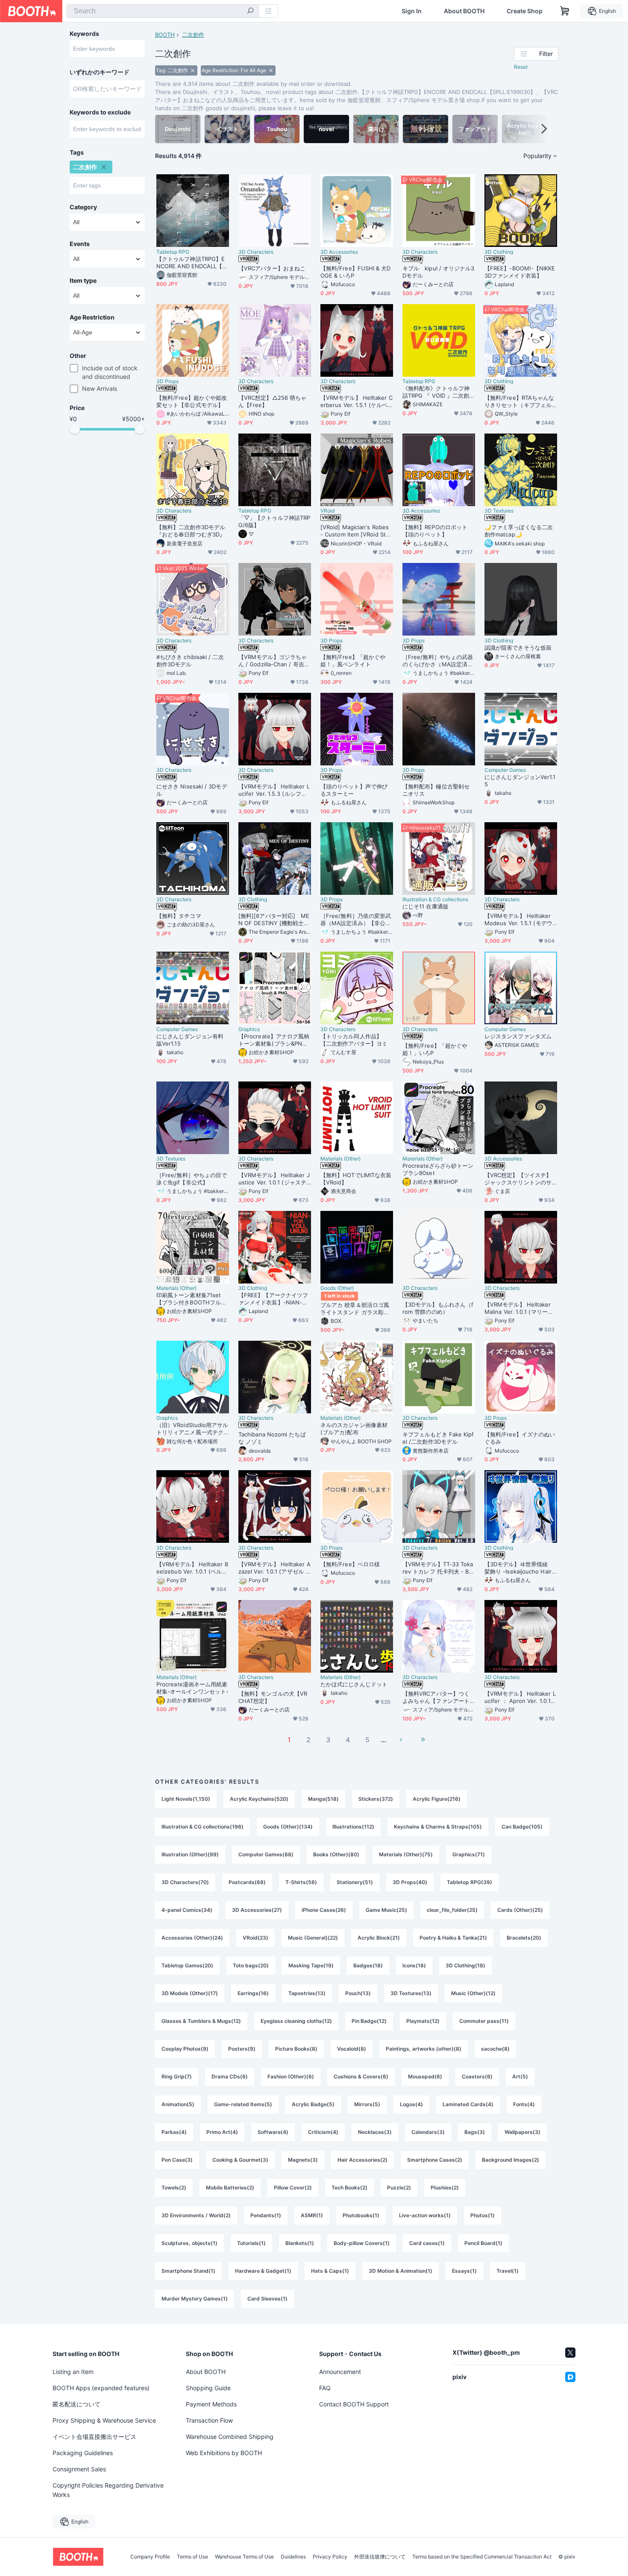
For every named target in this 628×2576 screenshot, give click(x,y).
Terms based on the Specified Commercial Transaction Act (482, 2557)
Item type (83, 281)
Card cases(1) (427, 2243)
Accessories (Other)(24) (192, 1938)
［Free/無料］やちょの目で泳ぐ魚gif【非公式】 (192, 1179)
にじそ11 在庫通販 (426, 906)
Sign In (412, 11)
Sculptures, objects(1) (189, 2243)
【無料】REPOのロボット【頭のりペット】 (435, 531)
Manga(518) (323, 1799)
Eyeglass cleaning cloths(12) (296, 2021)
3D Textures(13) (411, 1993)
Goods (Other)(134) (288, 1827)
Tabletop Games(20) (187, 1965)
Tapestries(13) (307, 1993)
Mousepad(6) (425, 2076)
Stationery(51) (355, 1882)
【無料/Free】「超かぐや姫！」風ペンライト (353, 661)
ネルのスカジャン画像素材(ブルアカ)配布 (354, 1429)
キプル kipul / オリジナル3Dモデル (438, 272)
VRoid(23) (255, 1938)
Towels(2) (174, 2188)
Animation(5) (178, 2104)
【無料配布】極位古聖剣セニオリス (436, 790)
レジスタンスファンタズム (518, 1036)
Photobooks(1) (361, 2215)
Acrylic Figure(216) (437, 1799)
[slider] (75, 429)
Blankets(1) (300, 2243)
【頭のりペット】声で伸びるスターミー (354, 790)
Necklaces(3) (375, 2132)
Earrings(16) (253, 1993)
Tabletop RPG (173, 252)
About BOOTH (464, 11)
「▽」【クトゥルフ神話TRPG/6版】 (274, 521)
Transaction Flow (209, 2420)
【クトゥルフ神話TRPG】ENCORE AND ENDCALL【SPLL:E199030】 (191, 263)
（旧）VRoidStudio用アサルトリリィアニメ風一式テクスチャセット (192, 1429)
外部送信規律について (380, 2557)
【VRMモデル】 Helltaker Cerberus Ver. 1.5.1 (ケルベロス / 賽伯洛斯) (357, 401)
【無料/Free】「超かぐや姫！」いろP (435, 1049)
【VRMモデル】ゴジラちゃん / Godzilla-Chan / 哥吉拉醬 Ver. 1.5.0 (274, 661)
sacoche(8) (495, 2049)
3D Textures (499, 511)
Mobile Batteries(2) (230, 2188)
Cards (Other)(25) (520, 1910)
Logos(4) (411, 2104)
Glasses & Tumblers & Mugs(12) (201, 2021)
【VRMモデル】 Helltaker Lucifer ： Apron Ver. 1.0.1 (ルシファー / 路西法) (520, 1697)
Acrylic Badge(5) (313, 2104)
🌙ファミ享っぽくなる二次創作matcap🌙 (519, 531)
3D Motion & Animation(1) (401, 2271)
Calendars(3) (428, 2132)
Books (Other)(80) (336, 1854)
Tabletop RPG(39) (470, 1882)
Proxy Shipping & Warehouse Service (104, 2420)
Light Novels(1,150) (186, 1799)
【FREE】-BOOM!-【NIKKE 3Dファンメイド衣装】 (520, 272)
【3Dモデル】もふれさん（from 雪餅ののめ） (438, 1308)
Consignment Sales (79, 2469)
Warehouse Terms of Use (244, 2557)
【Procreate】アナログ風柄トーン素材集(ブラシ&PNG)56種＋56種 (274, 1040)
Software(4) (273, 2132)
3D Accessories (339, 252)
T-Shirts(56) (301, 1882)
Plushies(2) (445, 2188)
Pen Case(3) (177, 2160)
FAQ (325, 2388)
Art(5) (520, 2076)
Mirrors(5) (367, 2104)
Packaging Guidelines (83, 2453)
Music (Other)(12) (473, 1993)
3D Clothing (499, 252)
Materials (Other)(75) (406, 1854)
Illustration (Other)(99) (190, 1854)
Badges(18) (368, 1965)
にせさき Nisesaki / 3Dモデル (192, 790)
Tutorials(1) (251, 2243)
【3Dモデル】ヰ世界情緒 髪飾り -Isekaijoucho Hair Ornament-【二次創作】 (519, 1568)
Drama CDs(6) (230, 2076)
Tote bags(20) (251, 1965)
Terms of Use (192, 2557)
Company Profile (150, 2557)
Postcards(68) (247, 1882)
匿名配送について (76, 2404)
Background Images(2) (511, 2160)
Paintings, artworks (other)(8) (424, 2049)
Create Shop (525, 11)
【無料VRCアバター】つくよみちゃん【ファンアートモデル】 (436, 1697)
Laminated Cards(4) (468, 2104)
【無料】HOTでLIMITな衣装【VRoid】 (356, 1179)
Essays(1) (464, 2271)
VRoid (327, 511)
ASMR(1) (312, 2215)
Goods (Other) (337, 1288)
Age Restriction (92, 317)
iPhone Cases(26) (324, 1910)
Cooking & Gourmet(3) (240, 2160)
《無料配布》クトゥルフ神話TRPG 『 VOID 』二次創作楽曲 (439, 392)
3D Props (167, 381)
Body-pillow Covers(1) (362, 2243)
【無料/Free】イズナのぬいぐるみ (520, 1438)
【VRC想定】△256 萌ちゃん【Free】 (272, 401)
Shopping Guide (208, 2388)
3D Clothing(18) (465, 1965)
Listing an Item (73, 2372)
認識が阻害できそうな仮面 (518, 648)
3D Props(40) (410, 1882)
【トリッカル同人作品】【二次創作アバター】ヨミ (354, 1040)
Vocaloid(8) (352, 2049)
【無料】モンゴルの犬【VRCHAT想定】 (273, 1697)
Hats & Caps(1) (330, 2271)
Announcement (340, 2372)
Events (80, 244)
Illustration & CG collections (435, 900)
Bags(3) (475, 2132)
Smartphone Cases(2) (435, 2160)
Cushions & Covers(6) (361, 2076)
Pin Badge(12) (369, 2021)
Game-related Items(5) (243, 2104)
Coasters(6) (477, 2076)
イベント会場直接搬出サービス (94, 2437)
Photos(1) (483, 2215)
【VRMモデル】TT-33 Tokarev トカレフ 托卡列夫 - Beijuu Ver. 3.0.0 (439, 1568)
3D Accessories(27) (257, 1910)
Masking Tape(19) (311, 1965)
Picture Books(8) (296, 2049)
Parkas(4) (174, 2132)
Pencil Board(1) (483, 2243)
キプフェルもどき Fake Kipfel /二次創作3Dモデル (438, 1438)
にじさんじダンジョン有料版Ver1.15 (190, 1040)
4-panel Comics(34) (187, 1910)
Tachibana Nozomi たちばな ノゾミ (272, 1438)
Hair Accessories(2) (362, 2160)
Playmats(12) (423, 2021)
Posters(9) (242, 2049)
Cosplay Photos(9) (185, 2049)
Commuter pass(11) (484, 2021)
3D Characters (256, 252)
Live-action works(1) (425, 2215)
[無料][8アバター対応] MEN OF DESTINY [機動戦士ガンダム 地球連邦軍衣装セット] (274, 920)
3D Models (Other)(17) (190, 1993)
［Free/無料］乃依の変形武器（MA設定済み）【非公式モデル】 (356, 920)
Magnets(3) (303, 2160)
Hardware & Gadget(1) (263, 2271)
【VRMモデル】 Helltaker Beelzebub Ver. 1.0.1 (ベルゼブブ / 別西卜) (192, 1568)
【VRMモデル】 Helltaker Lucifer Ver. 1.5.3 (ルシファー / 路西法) (274, 790)
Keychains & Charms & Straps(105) (438, 1827)
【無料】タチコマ (179, 916)
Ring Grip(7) (177, 2076)
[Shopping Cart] (565, 11)
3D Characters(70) (185, 1882)
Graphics (249, 1029)
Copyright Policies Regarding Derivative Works (108, 2490)
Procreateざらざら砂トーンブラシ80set (438, 1169)
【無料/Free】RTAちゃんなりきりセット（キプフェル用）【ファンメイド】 (519, 401)
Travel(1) (508, 2271)
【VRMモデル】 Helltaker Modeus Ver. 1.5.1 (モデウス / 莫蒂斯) (518, 920)
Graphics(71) (469, 1854)
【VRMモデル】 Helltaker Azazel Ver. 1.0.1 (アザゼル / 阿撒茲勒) (274, 1568)
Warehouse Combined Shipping (230, 2437)
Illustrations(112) (353, 1827)
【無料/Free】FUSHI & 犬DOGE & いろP (356, 272)
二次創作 (193, 35)
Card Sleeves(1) (267, 2299)
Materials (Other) (340, 1159)
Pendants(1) (266, 2215)
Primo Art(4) (222, 2132)
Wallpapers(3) (522, 2132)
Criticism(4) (323, 2132)
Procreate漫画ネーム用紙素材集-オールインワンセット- (192, 1688)
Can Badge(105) (522, 1827)
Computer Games (505, 770)
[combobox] (163, 11)
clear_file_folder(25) (452, 1910)
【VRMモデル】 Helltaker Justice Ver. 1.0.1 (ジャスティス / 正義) (274, 1179)
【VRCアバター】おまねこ (272, 268)
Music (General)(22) (313, 1938)
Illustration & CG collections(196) (202, 1827)
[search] (250, 12)
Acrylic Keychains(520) (259, 1799)
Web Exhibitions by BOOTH (224, 2453)
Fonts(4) (524, 2104)
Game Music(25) (386, 1910)
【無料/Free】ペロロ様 (350, 1564)
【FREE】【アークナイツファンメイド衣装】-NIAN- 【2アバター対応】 (273, 1299)
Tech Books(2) (349, 2188)
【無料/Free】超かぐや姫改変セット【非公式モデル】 (192, 401)
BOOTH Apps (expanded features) (101, 2388)
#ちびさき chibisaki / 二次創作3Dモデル (190, 661)
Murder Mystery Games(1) (195, 2299)
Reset (521, 67)
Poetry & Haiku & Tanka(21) (453, 1938)
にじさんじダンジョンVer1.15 (520, 781)
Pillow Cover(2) (293, 2188)
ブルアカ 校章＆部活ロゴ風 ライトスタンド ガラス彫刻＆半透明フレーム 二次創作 (355, 1309)
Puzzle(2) (399, 2188)
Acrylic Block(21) (379, 1938)
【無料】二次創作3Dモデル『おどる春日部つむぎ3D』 (191, 531)
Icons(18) (414, 1965)
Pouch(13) (358, 1993)
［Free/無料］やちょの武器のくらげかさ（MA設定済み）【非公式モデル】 (438, 661)
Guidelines (293, 2557)
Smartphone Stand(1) (188, 2271)
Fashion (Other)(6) (291, 2076)
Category (83, 207)
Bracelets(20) (524, 1938)
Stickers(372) (376, 1799)
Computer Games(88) (266, 1854)
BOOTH (165, 35)
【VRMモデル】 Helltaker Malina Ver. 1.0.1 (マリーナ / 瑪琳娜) (521, 1308)
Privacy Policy (330, 2557)
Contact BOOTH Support (354, 2404)
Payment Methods (211, 2404)
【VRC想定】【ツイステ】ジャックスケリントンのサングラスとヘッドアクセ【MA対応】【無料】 (521, 1179)
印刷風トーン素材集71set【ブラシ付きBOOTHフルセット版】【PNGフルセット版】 (191, 1299)
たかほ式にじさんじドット (354, 1684)
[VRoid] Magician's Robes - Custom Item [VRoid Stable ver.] (356, 531)
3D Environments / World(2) (196, 2215)
